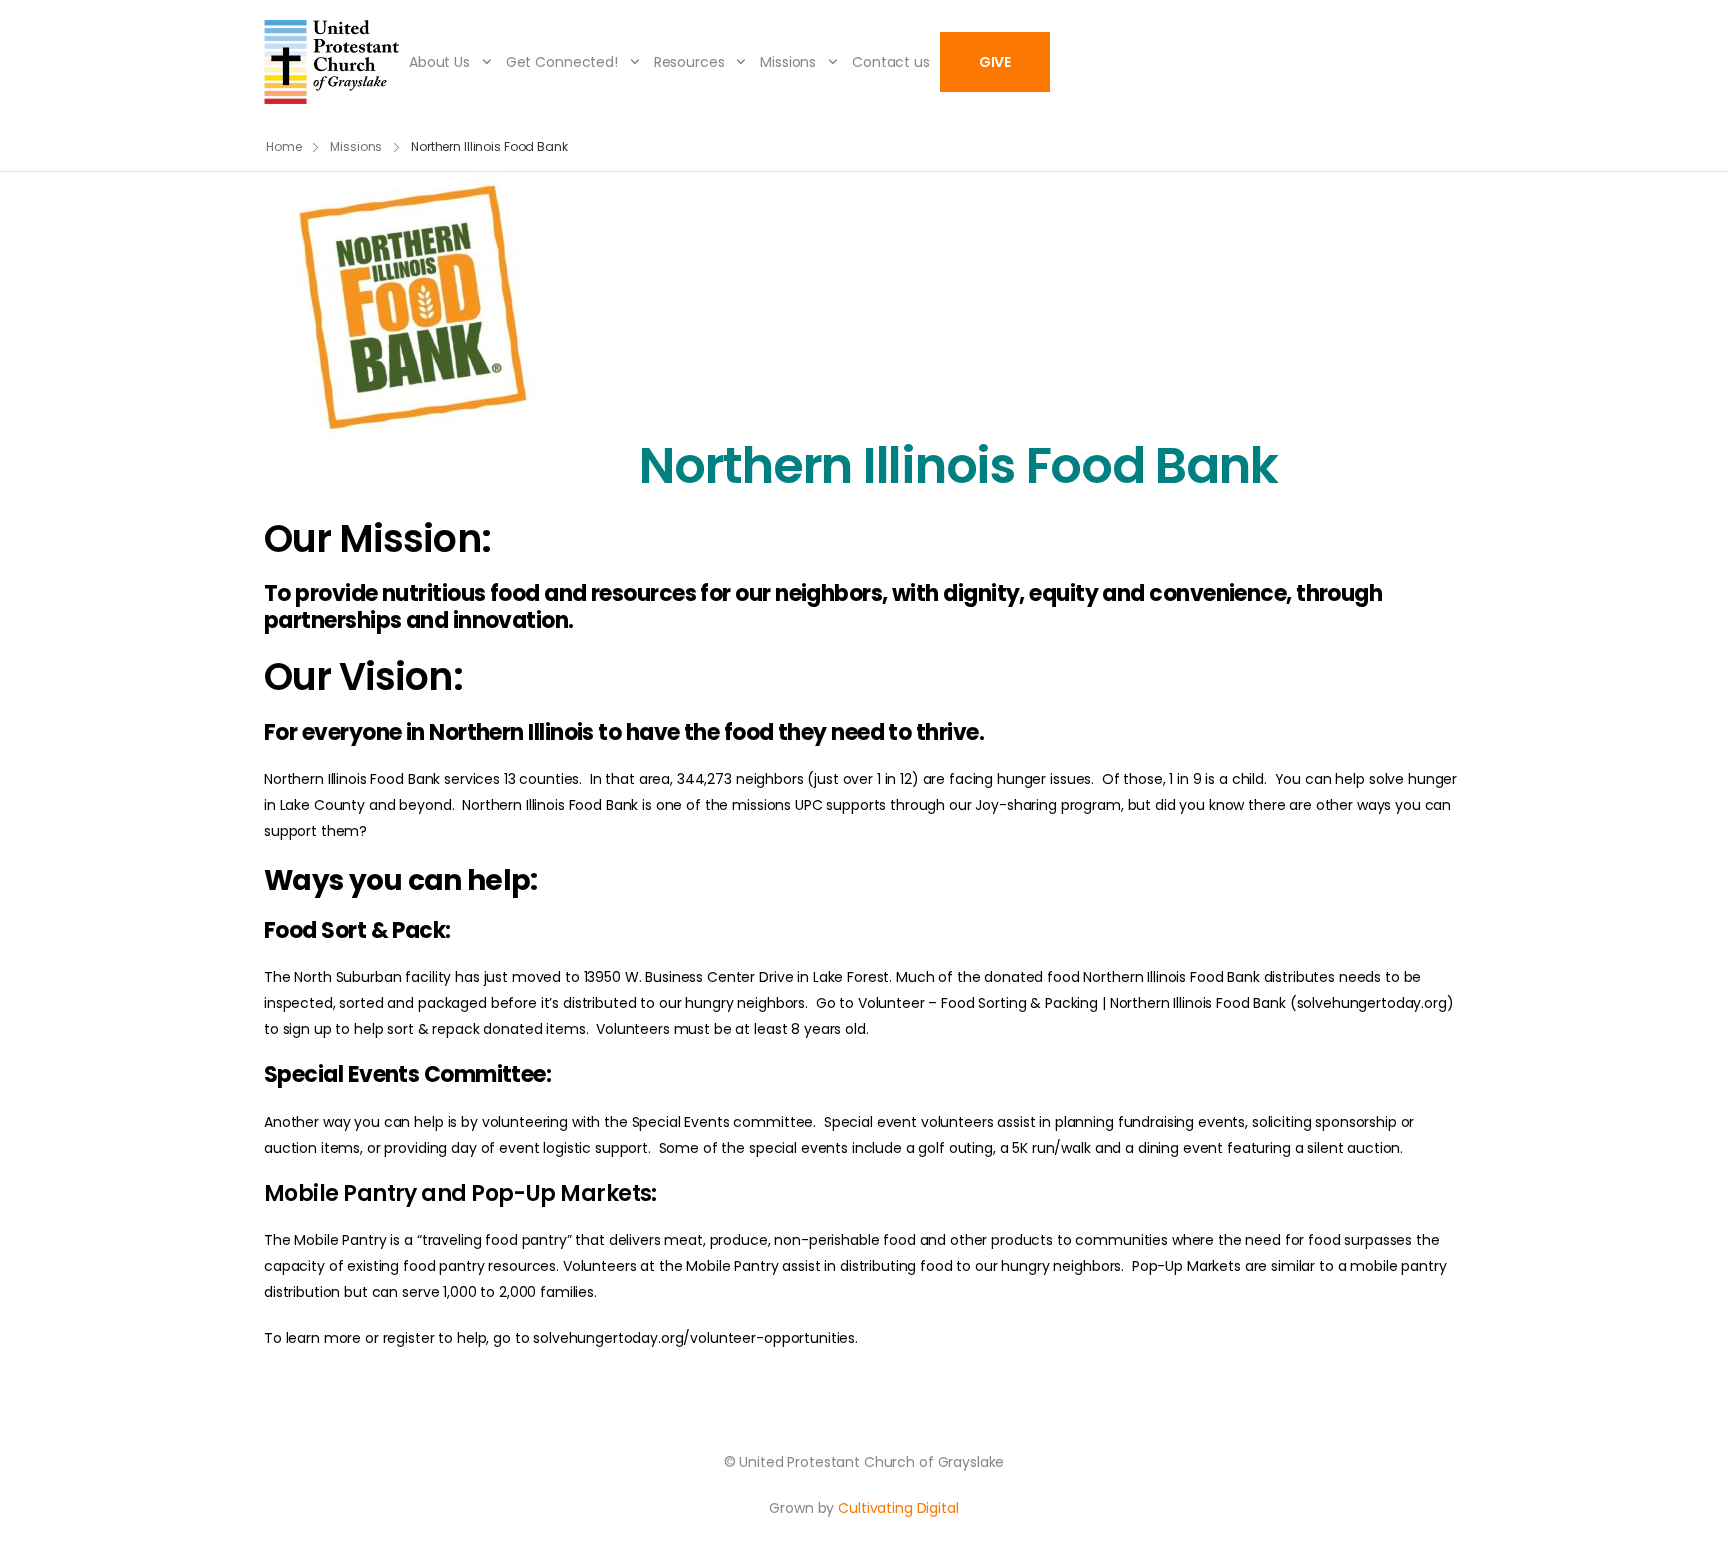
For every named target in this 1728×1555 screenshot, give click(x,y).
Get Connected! (562, 62)
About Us (439, 62)
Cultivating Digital (898, 1508)
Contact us (891, 62)
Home (284, 146)
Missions (788, 62)
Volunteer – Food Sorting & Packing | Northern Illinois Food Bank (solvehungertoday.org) (1156, 1003)
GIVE (995, 62)
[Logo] (331, 62)
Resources (689, 62)
